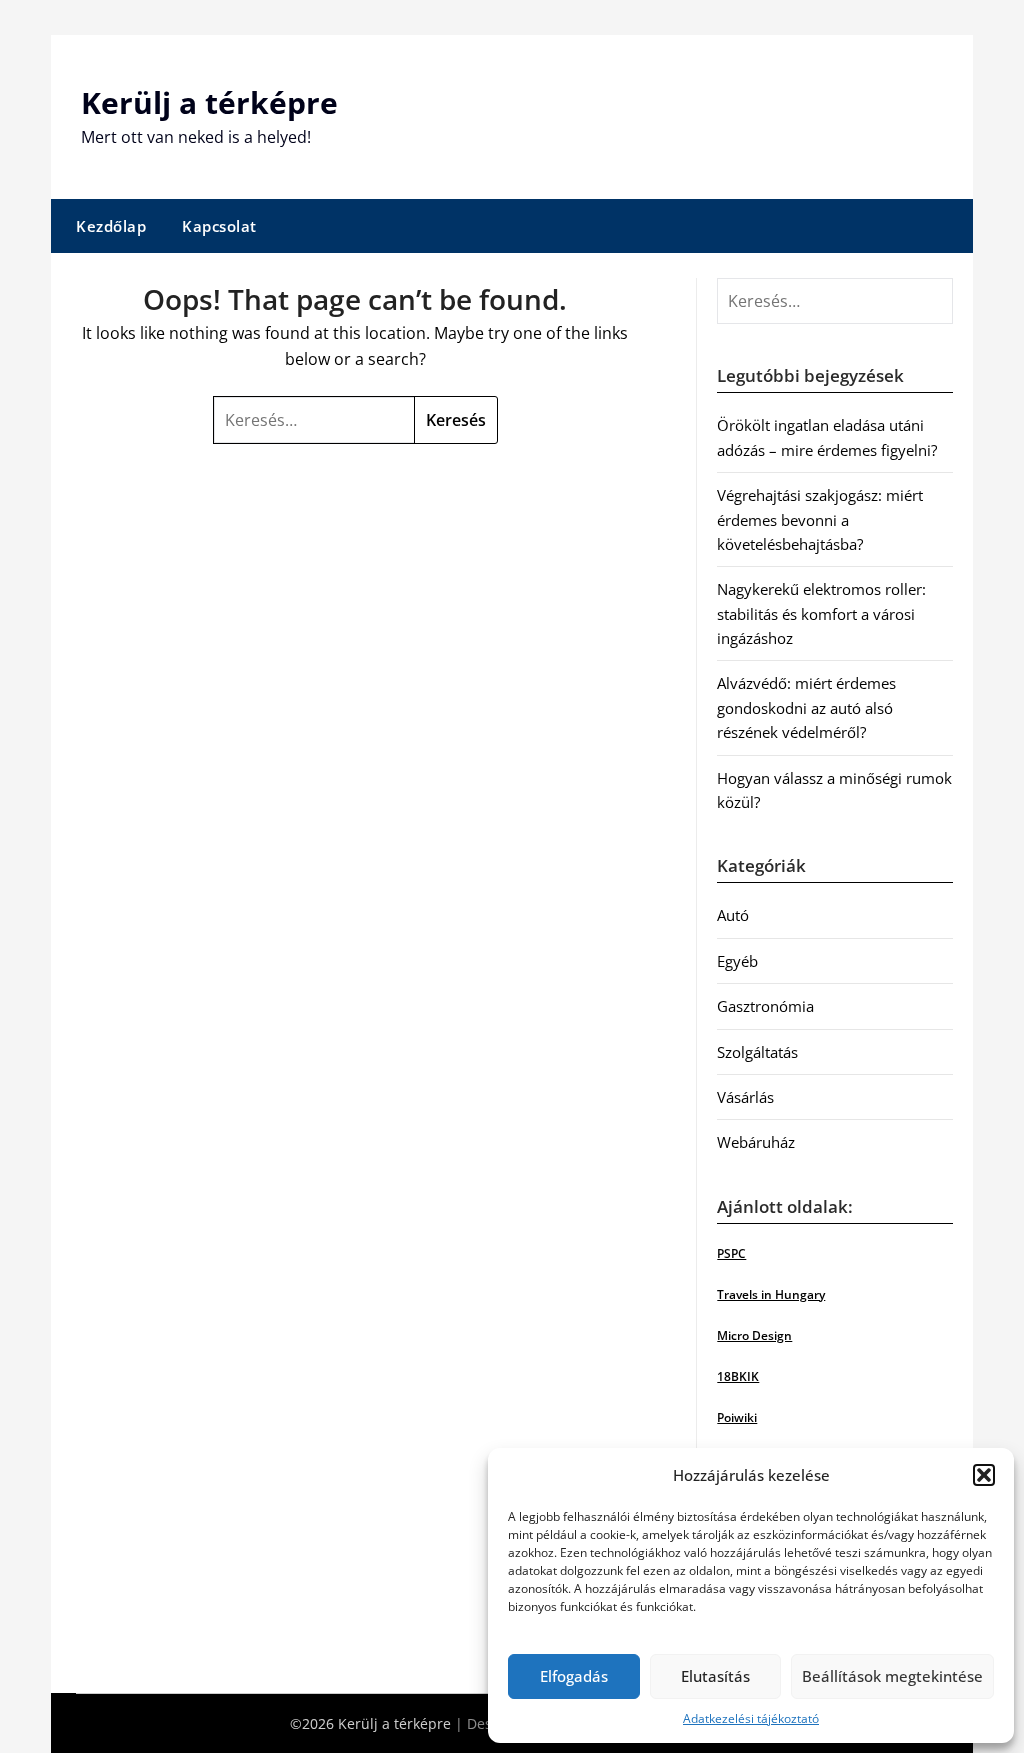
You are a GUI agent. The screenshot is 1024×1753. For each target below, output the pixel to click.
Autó (733, 915)
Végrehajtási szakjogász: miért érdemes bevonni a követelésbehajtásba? (820, 519)
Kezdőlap (111, 226)
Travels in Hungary (771, 1294)
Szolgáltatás (757, 1052)
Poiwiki (737, 1417)
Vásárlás (745, 1097)
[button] (984, 1475)
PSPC (731, 1253)
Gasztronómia (765, 1006)
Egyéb (737, 961)
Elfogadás (574, 1676)
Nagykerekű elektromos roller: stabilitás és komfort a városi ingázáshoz (821, 613)
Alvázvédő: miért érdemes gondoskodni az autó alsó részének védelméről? (806, 707)
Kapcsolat (219, 226)
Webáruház (756, 1142)
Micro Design (754, 1335)
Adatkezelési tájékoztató (751, 1718)
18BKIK (738, 1376)
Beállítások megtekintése (892, 1676)
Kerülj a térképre (209, 102)
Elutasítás (715, 1676)
